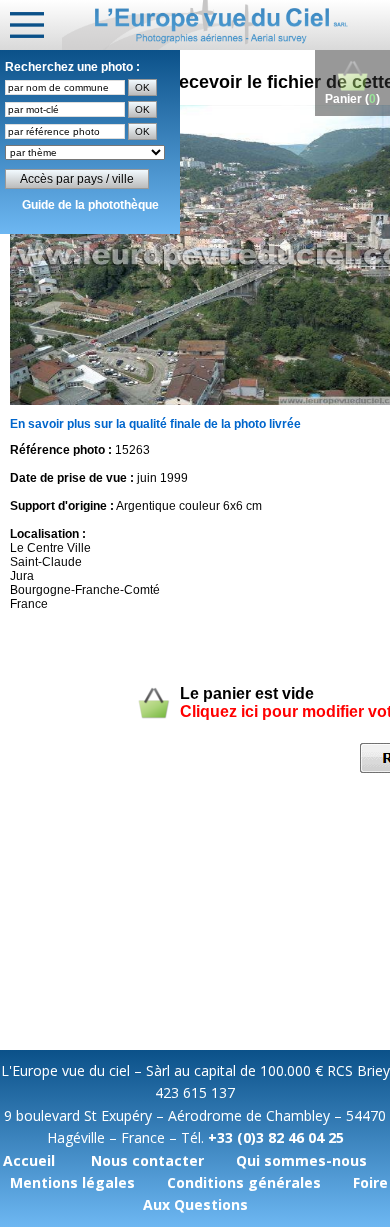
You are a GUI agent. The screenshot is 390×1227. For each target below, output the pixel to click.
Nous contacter (147, 1160)
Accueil (29, 1160)
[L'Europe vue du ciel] (226, 25)
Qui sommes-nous (301, 1160)
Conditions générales (244, 1182)
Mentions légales (72, 1182)
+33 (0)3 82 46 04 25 (276, 1137)
